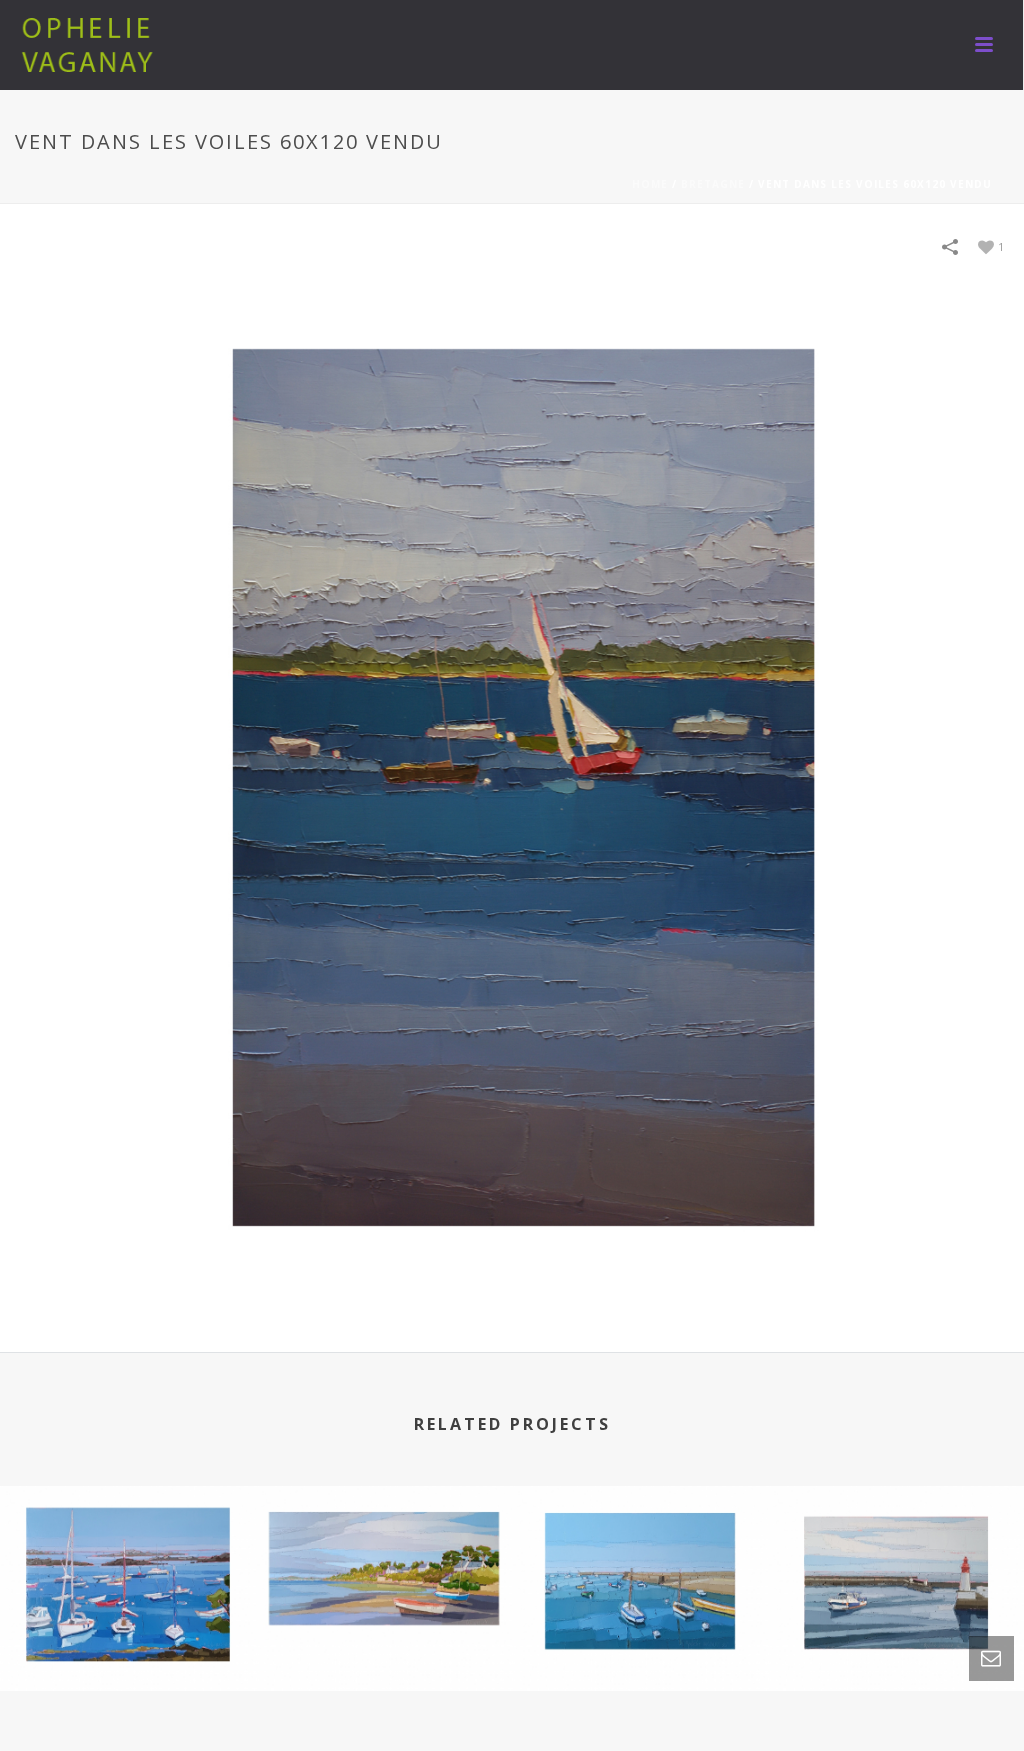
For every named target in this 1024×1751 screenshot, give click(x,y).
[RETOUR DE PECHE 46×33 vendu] (896, 1571)
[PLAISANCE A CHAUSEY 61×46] (128, 1571)
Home (650, 184)
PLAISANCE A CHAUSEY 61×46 (128, 1615)
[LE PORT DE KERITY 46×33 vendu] (640, 1571)
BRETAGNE (713, 184)
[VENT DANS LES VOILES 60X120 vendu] (512, 788)
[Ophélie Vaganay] (90, 45)
